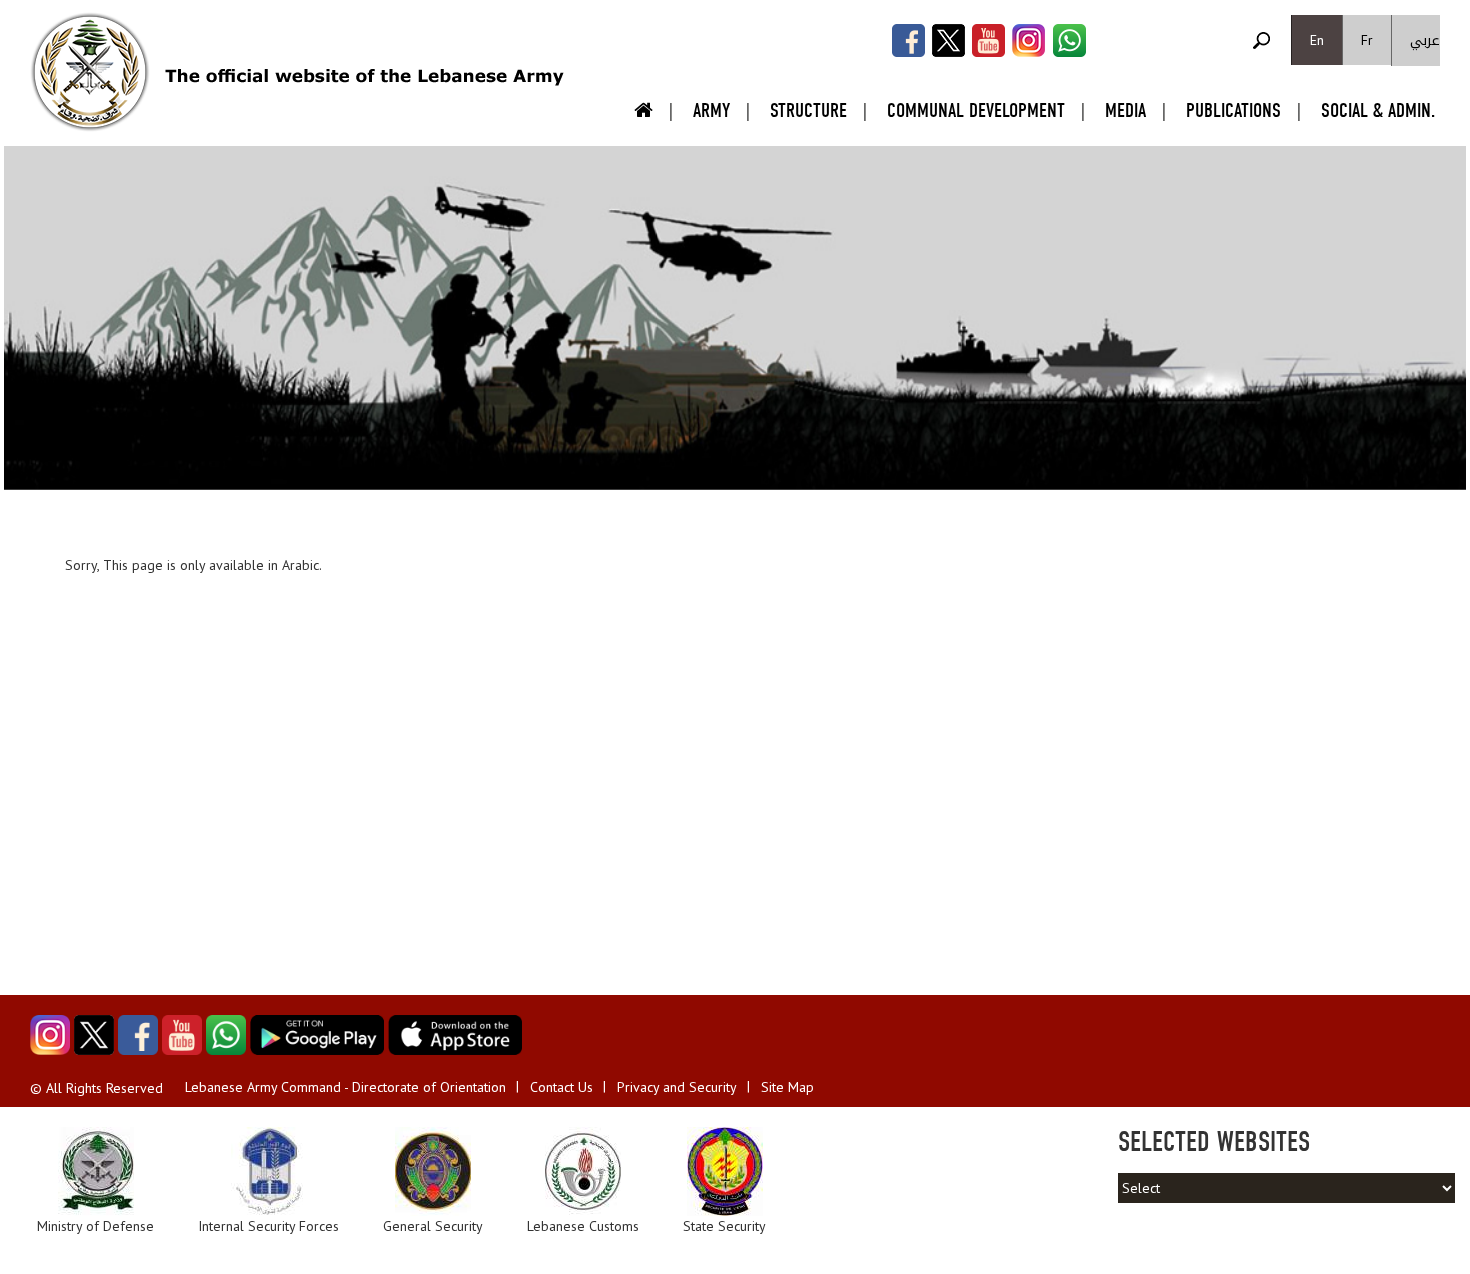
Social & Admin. (1378, 110)
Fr (1367, 40)
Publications (1233, 110)
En (1317, 40)
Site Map (787, 1087)
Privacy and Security (677, 1087)
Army (711, 110)
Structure (808, 110)
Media (1125, 110)
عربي (1425, 40)
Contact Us (561, 1087)
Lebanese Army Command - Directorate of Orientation (345, 1087)
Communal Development (976, 110)
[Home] (90, 72)
